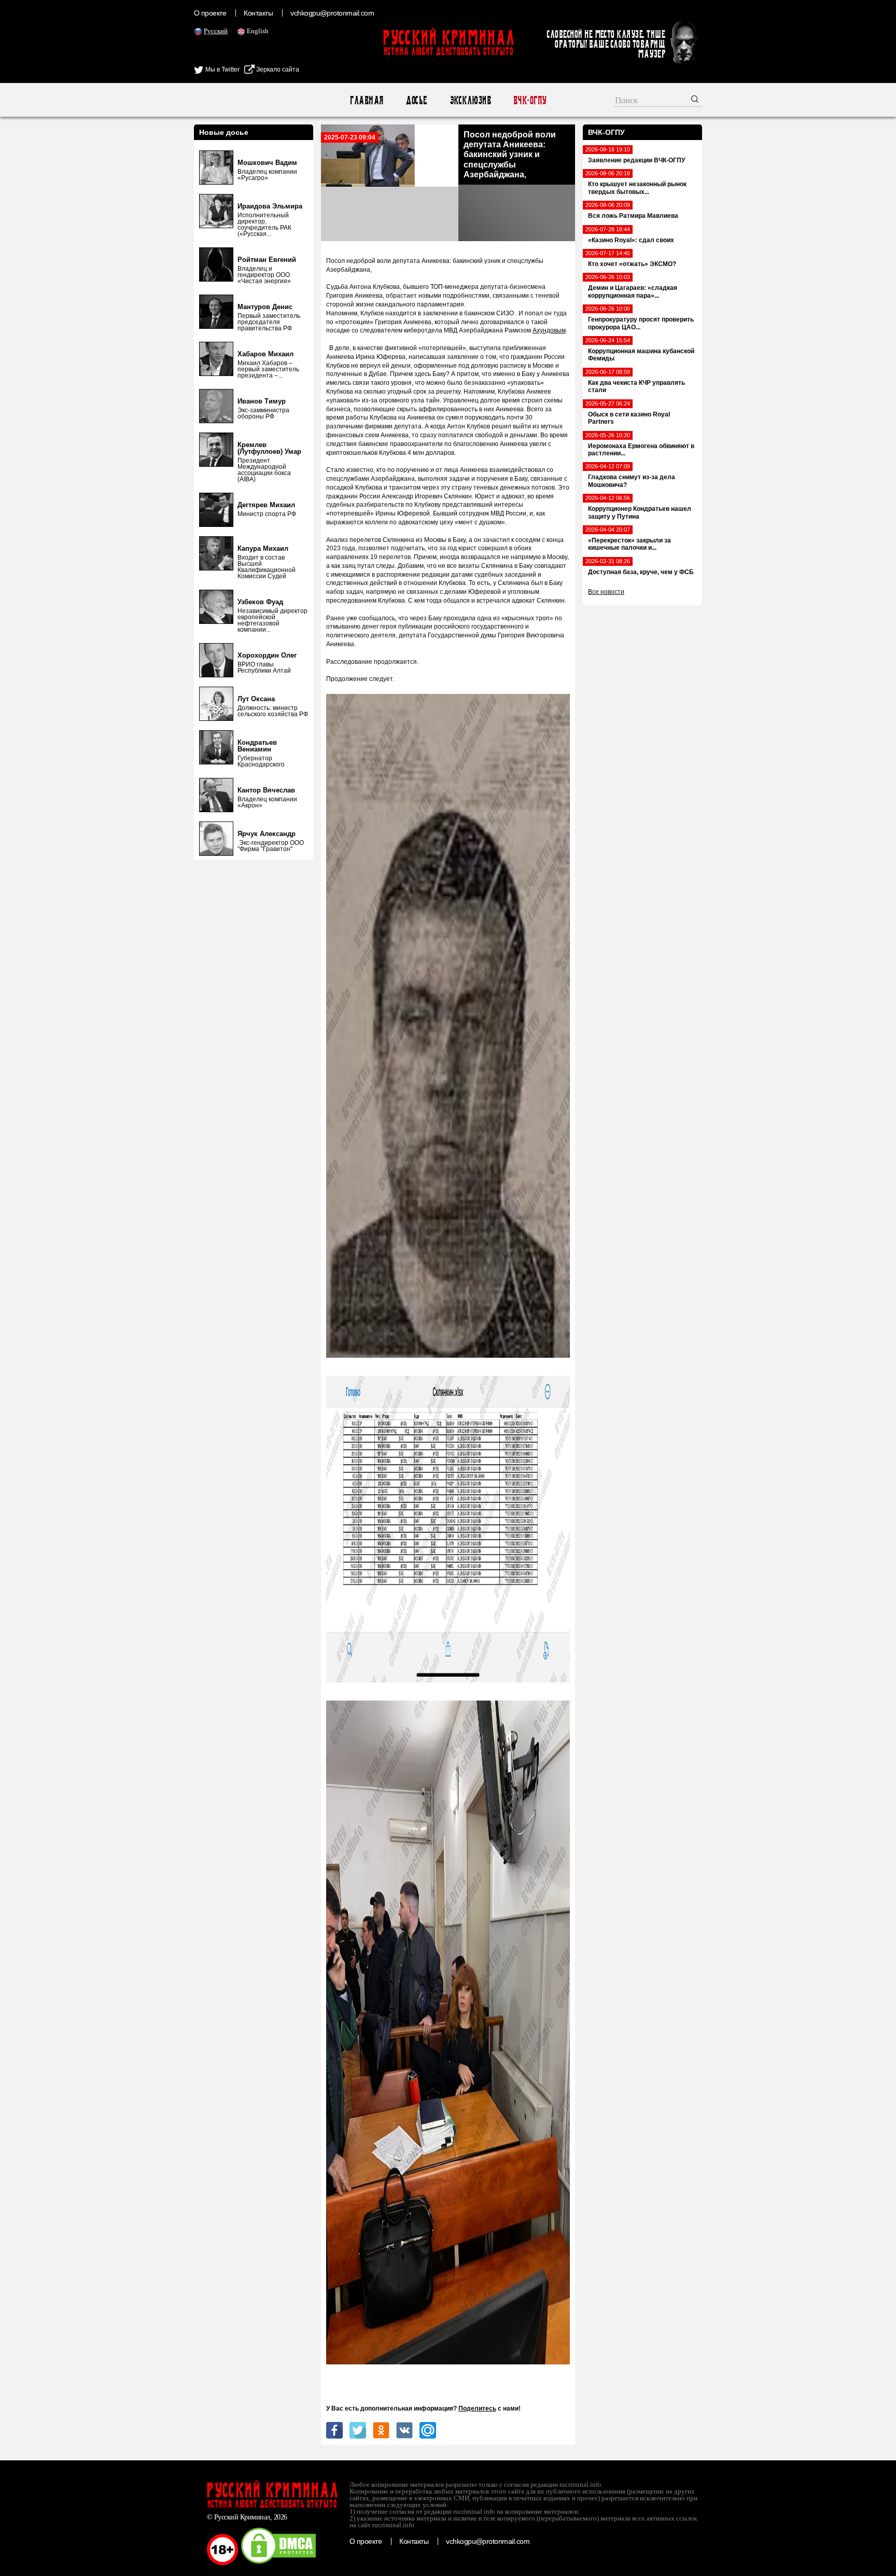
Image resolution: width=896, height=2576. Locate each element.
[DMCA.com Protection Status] (278, 2563)
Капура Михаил (263, 548)
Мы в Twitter (222, 69)
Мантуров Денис (265, 307)
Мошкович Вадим (267, 163)
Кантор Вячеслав (266, 790)
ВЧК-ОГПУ (530, 100)
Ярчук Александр (267, 834)
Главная (366, 100)
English (258, 31)
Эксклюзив (470, 100)
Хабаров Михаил (265, 354)
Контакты (258, 13)
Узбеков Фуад (260, 602)
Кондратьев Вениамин (257, 746)
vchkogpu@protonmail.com (332, 13)
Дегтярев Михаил (266, 505)
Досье (416, 100)
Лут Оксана (256, 699)
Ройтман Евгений (267, 260)
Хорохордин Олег (267, 655)
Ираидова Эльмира (270, 206)
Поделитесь (477, 2408)
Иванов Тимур (262, 401)
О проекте (210, 13)
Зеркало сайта (277, 69)
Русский (216, 31)
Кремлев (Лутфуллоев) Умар (269, 448)
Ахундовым (549, 330)
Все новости (606, 592)
